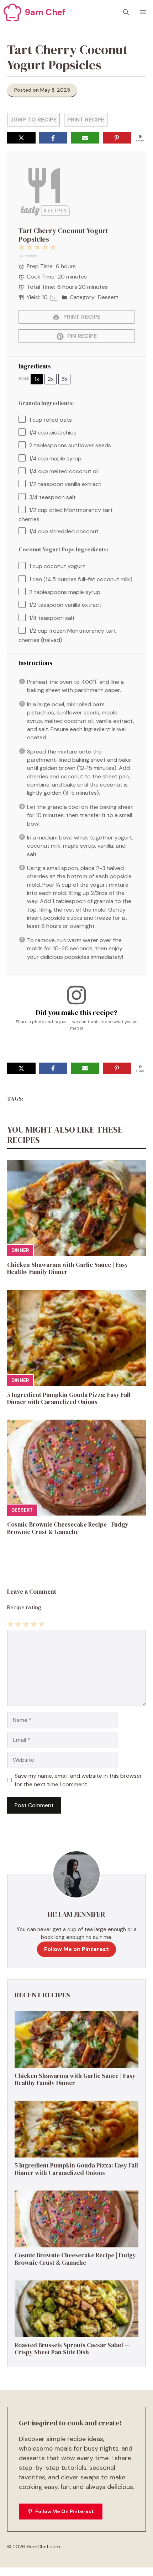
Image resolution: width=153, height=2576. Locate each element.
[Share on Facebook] (53, 138)
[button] (126, 12)
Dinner (20, 1250)
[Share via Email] (85, 138)
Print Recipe (86, 120)
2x (51, 379)
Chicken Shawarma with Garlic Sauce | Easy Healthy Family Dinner (68, 1268)
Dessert (22, 1510)
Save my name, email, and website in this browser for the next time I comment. (78, 1780)
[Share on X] (21, 138)
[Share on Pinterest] (117, 138)
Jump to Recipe (33, 120)
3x (65, 379)
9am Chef (45, 12)
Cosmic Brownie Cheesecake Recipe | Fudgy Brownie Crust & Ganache (68, 1528)
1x (37, 379)
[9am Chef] (12, 12)
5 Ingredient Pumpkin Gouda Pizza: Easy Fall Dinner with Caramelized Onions (69, 1398)
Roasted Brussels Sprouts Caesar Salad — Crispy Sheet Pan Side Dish (72, 2349)
